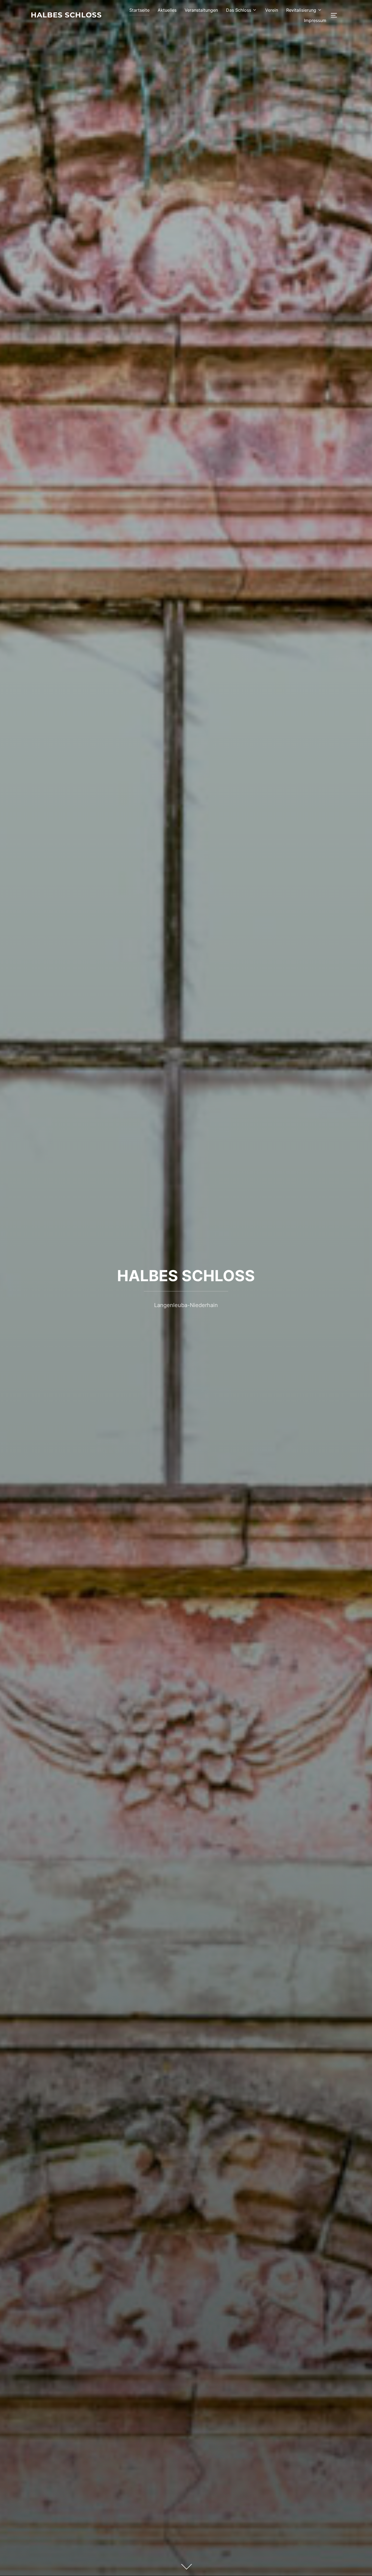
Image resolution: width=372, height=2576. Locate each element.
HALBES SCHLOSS (186, 1276)
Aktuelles (167, 10)
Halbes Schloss (66, 15)
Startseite (139, 10)
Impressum (315, 20)
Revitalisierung (301, 10)
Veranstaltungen (201, 10)
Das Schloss (239, 10)
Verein (272, 10)
